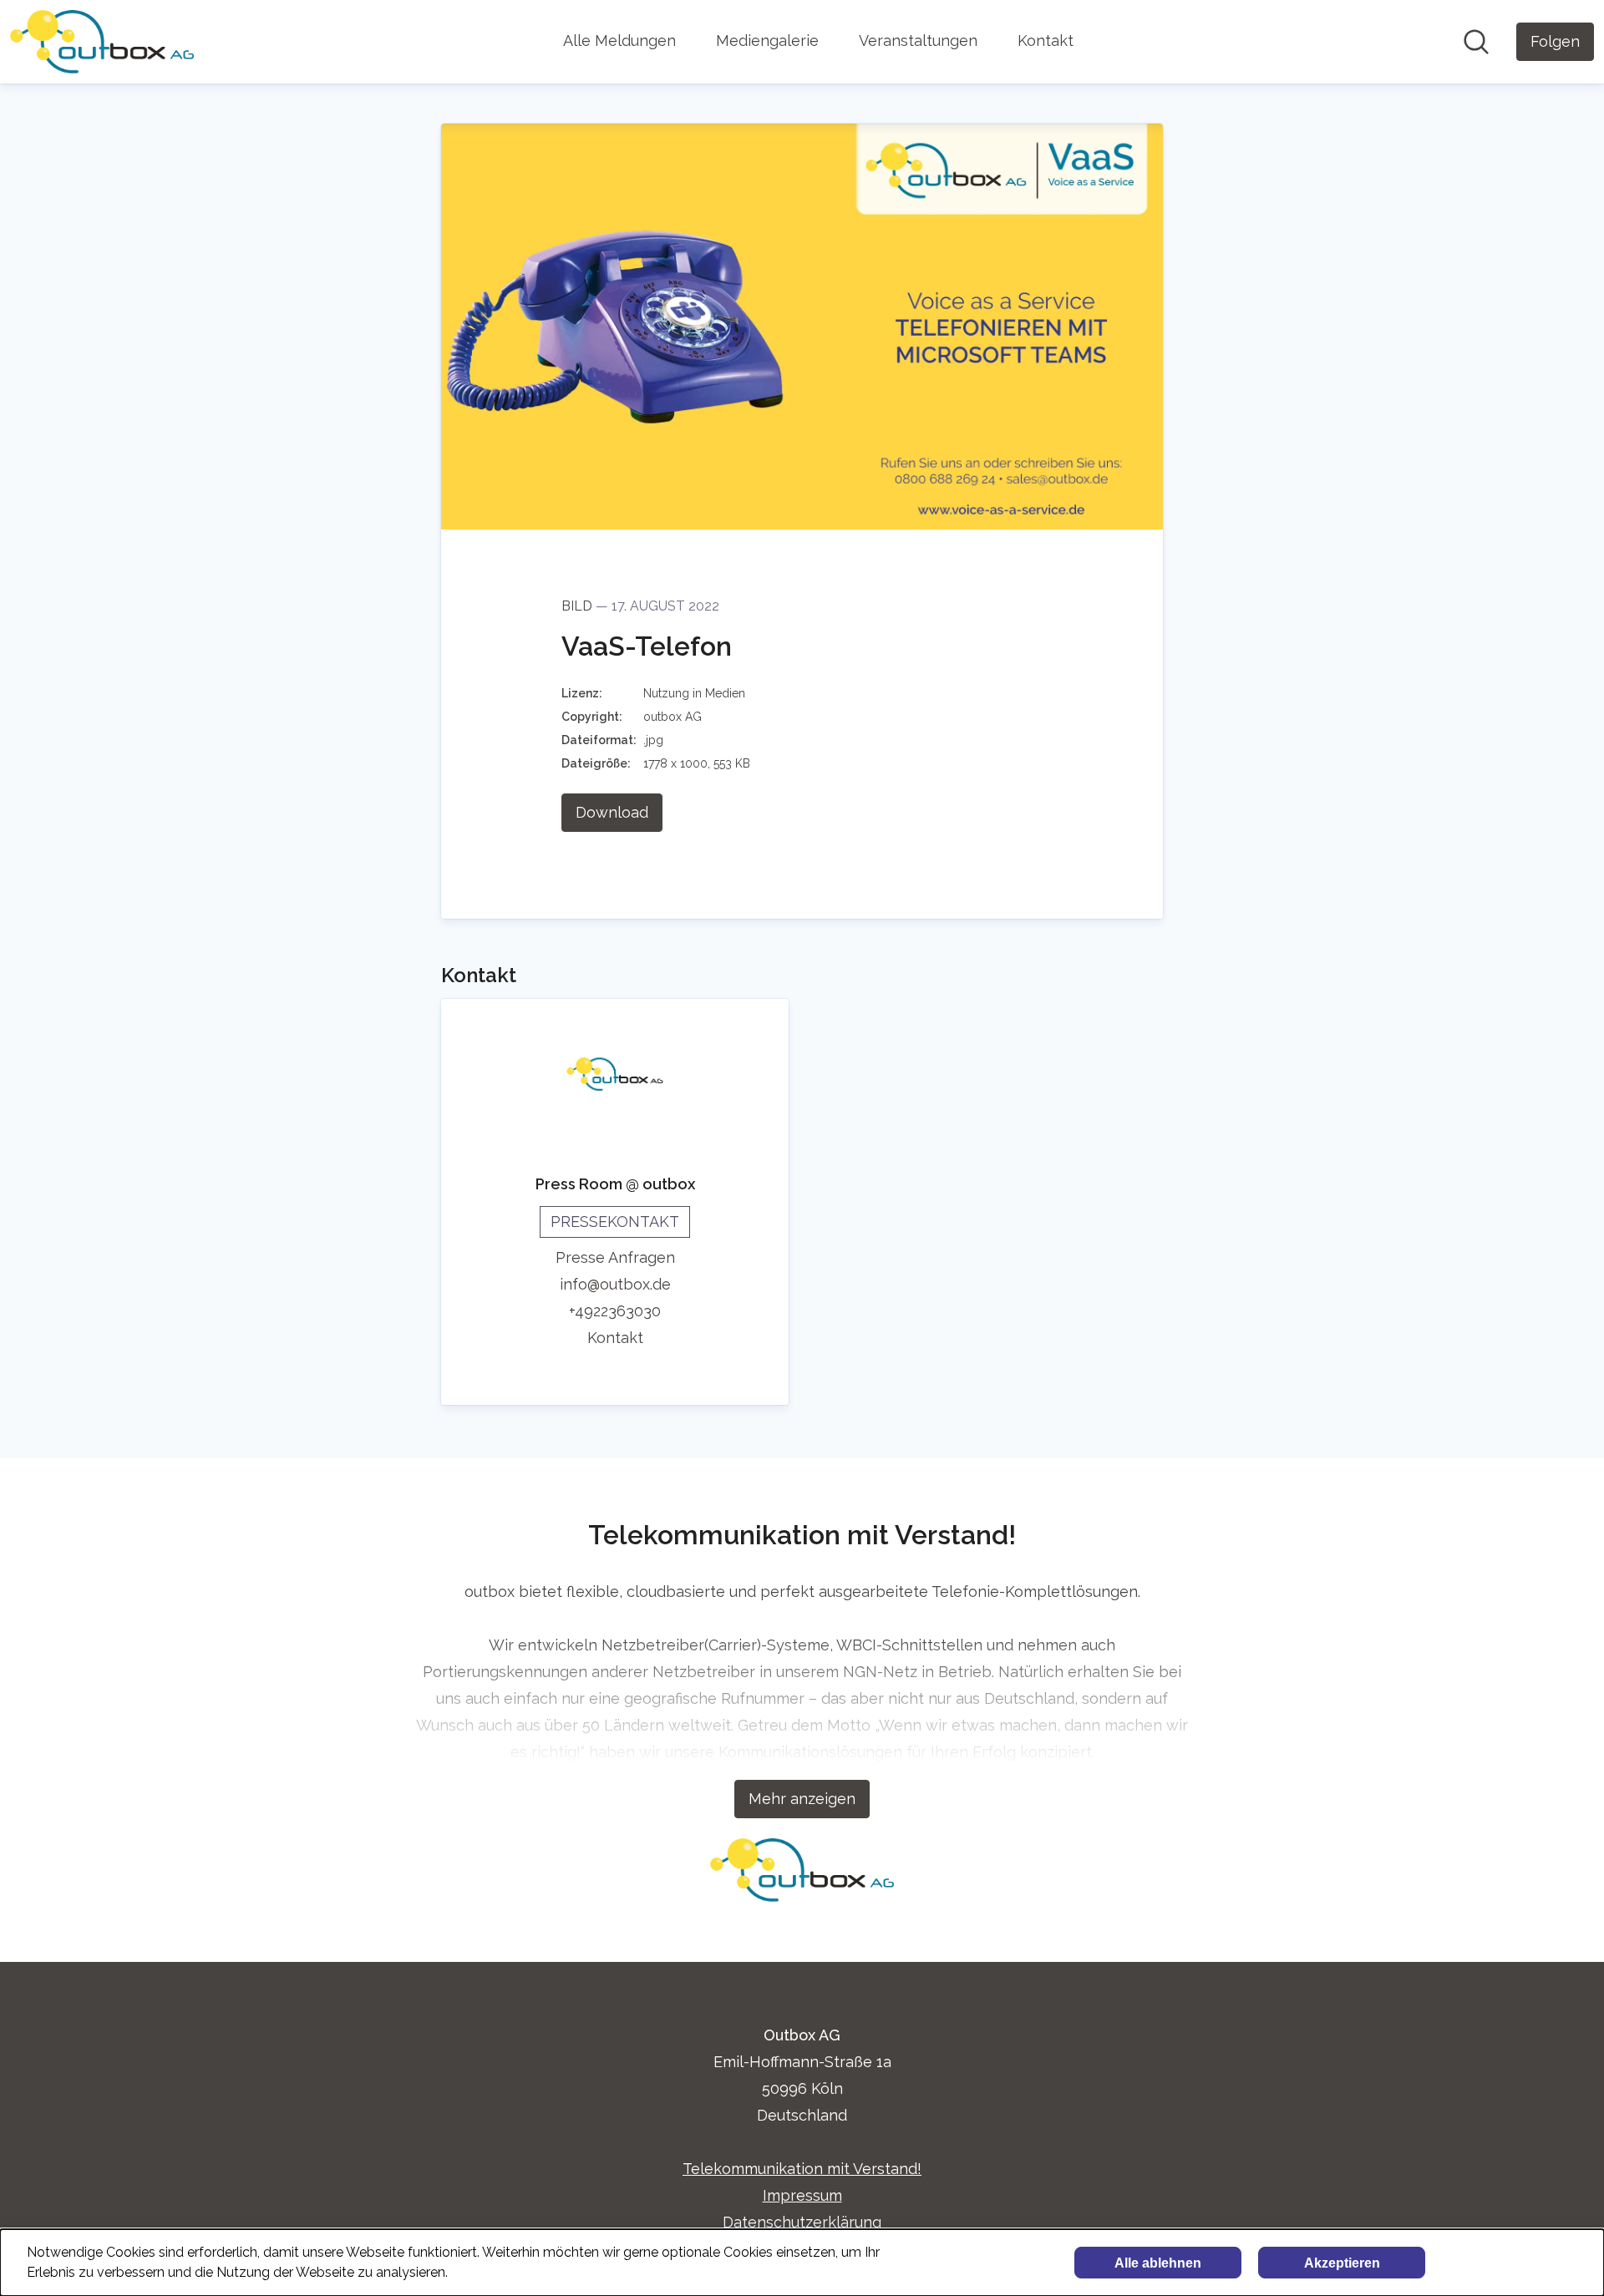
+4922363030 (615, 1311)
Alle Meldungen (619, 41)
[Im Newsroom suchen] (1476, 42)
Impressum (802, 2195)
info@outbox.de (615, 1284)
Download (612, 812)
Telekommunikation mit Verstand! (802, 2169)
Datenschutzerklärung (802, 2222)
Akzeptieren (1342, 2263)
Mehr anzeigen (802, 1799)
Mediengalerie (767, 41)
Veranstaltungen (918, 41)
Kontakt (1046, 41)
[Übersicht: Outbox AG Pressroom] (102, 42)
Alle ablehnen (1158, 2263)
